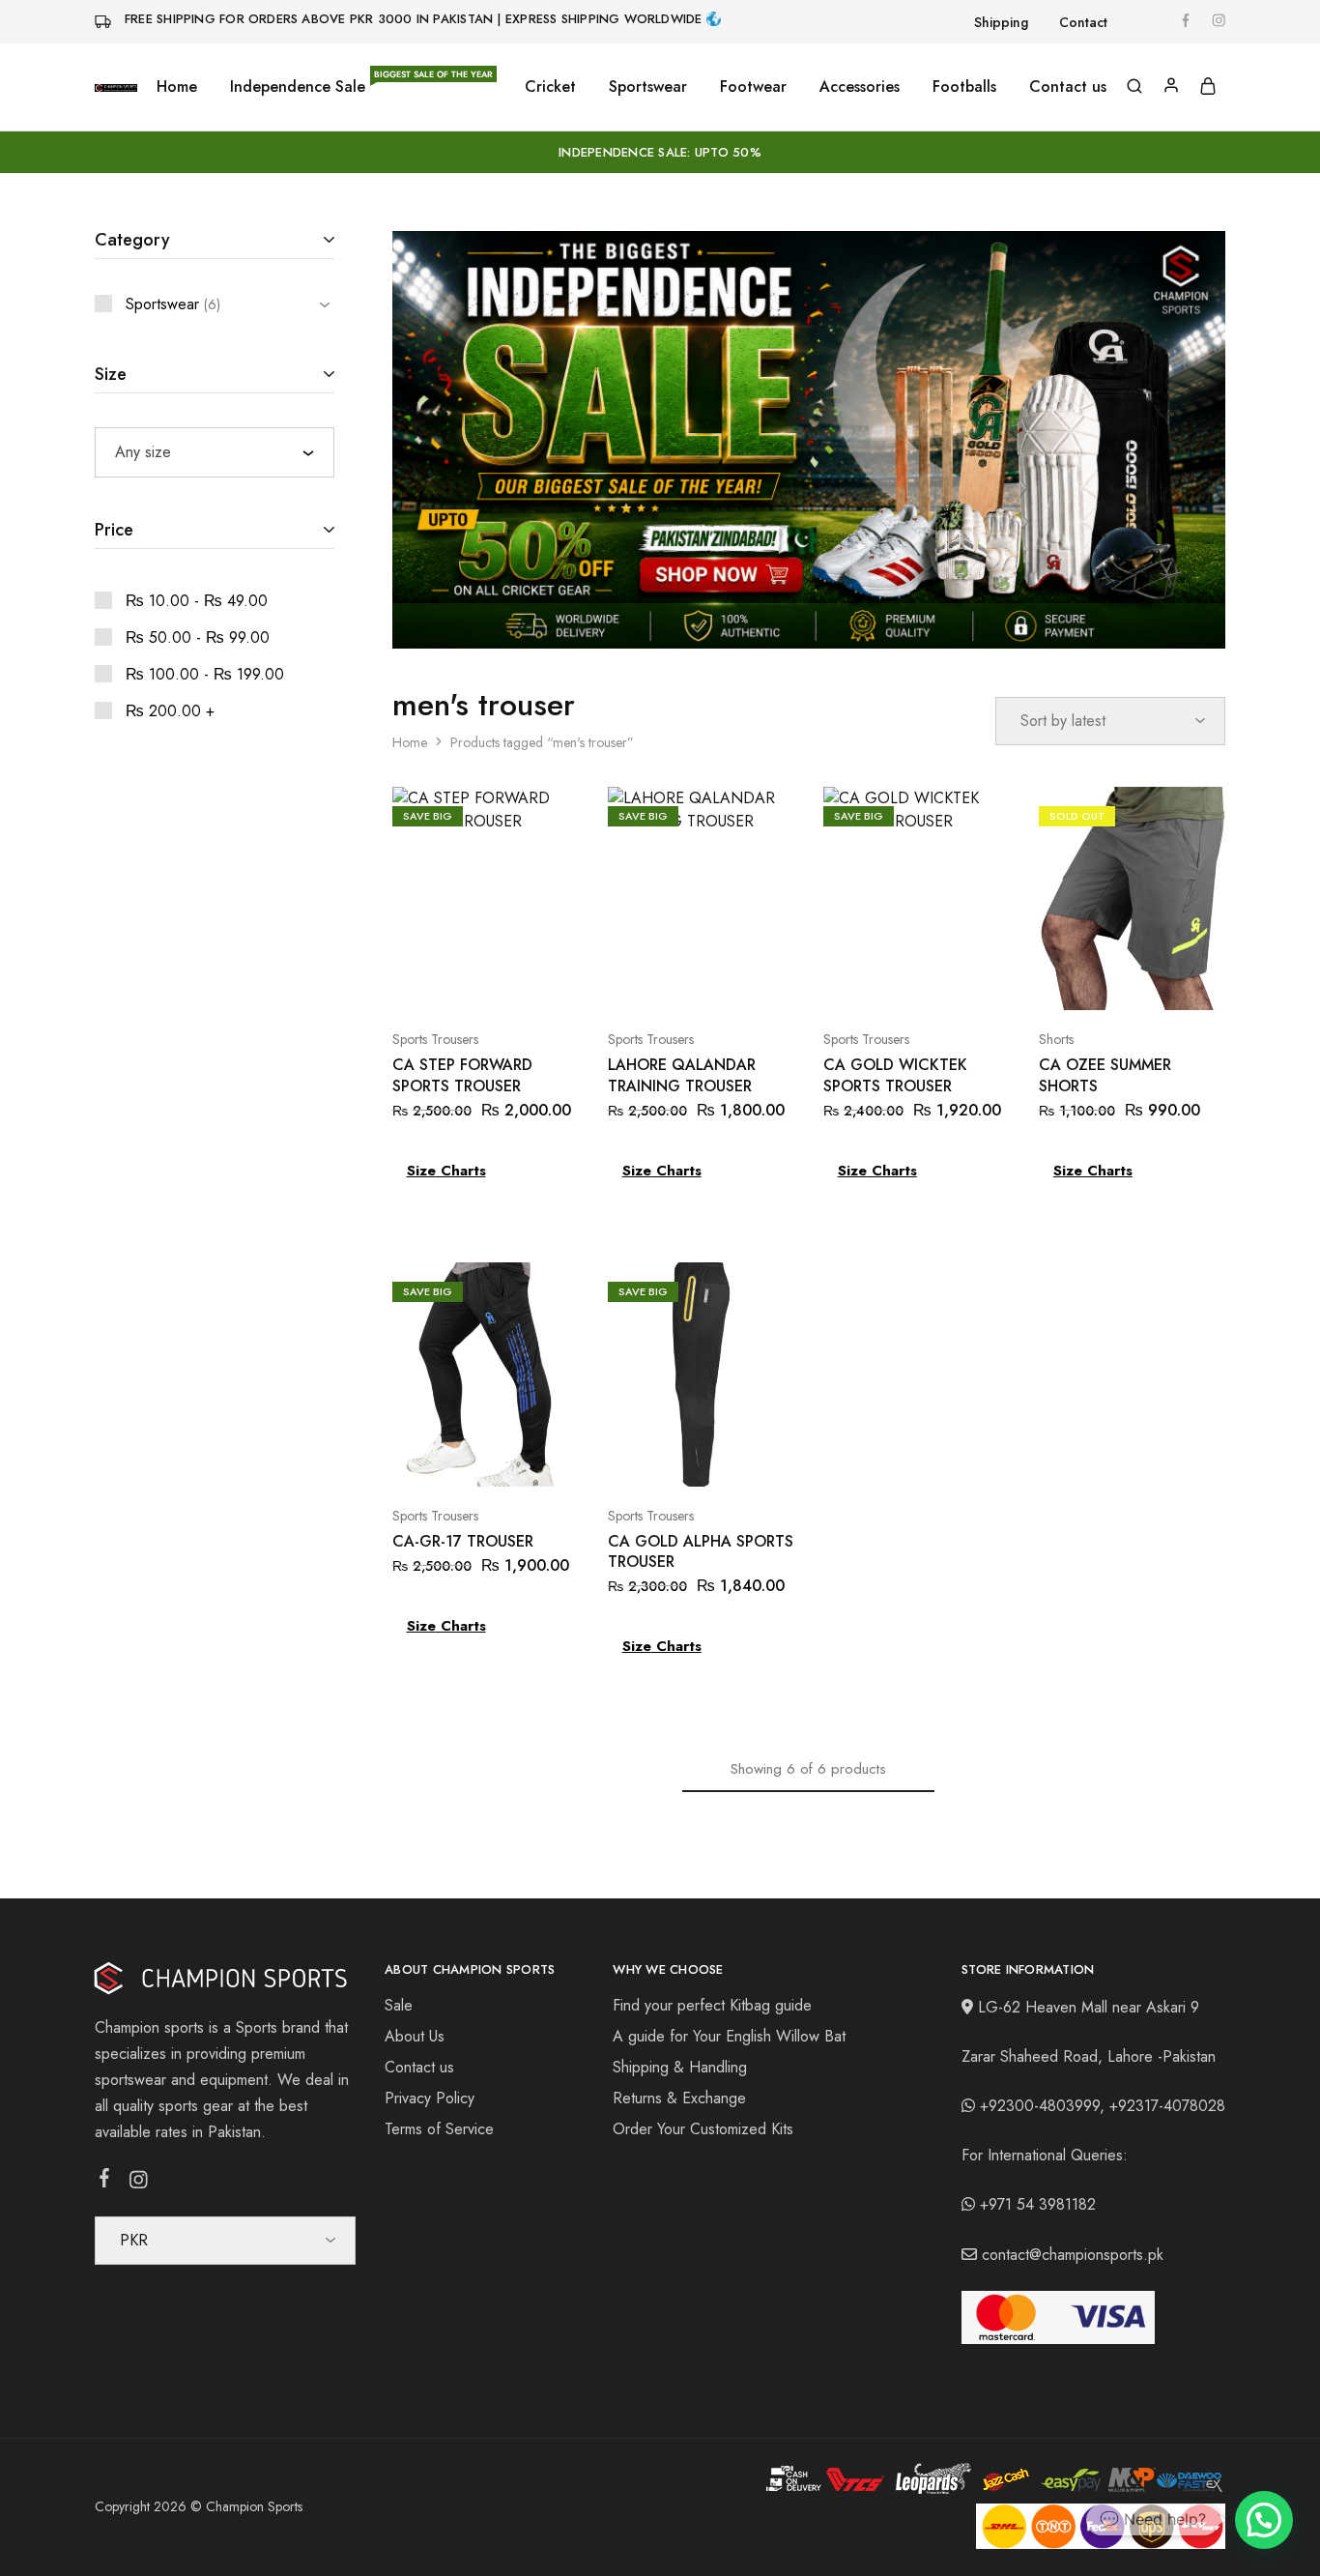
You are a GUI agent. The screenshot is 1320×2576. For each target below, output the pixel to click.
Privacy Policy (430, 2098)
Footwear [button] (753, 87)
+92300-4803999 (1040, 2106)
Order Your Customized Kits (703, 2129)
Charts (461, 1171)
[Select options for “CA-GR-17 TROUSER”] (461, 1458)
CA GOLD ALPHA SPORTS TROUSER (701, 1551)
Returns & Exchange (679, 2098)
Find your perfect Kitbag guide (712, 2005)
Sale (399, 2005)
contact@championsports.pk (1073, 2255)
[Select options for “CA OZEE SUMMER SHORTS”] (1107, 981)
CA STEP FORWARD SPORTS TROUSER (462, 1075)
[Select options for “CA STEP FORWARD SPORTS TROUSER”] (461, 981)
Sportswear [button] (648, 87)
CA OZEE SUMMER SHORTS (1105, 1075)
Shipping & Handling (680, 2067)
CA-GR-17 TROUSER (463, 1541)
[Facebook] (105, 2182)
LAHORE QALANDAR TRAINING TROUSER (682, 1075)
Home (177, 87)
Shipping (1001, 22)
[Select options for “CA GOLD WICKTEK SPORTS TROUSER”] (892, 981)
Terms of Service (439, 2129)
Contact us (1068, 87)
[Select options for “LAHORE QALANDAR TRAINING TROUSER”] (676, 981)
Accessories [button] (860, 87)
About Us (415, 2036)
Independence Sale (361, 87)
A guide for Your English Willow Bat (729, 2036)
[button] (1264, 2520)
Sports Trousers (435, 1039)
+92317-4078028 (1167, 2106)
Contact (1083, 22)
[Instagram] (139, 2184)
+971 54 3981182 (1038, 2204)
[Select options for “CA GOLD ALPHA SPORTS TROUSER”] (676, 1458)
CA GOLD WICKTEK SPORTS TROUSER (895, 1075)
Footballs (964, 87)
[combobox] (215, 452)
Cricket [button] (550, 87)
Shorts (1056, 1039)
